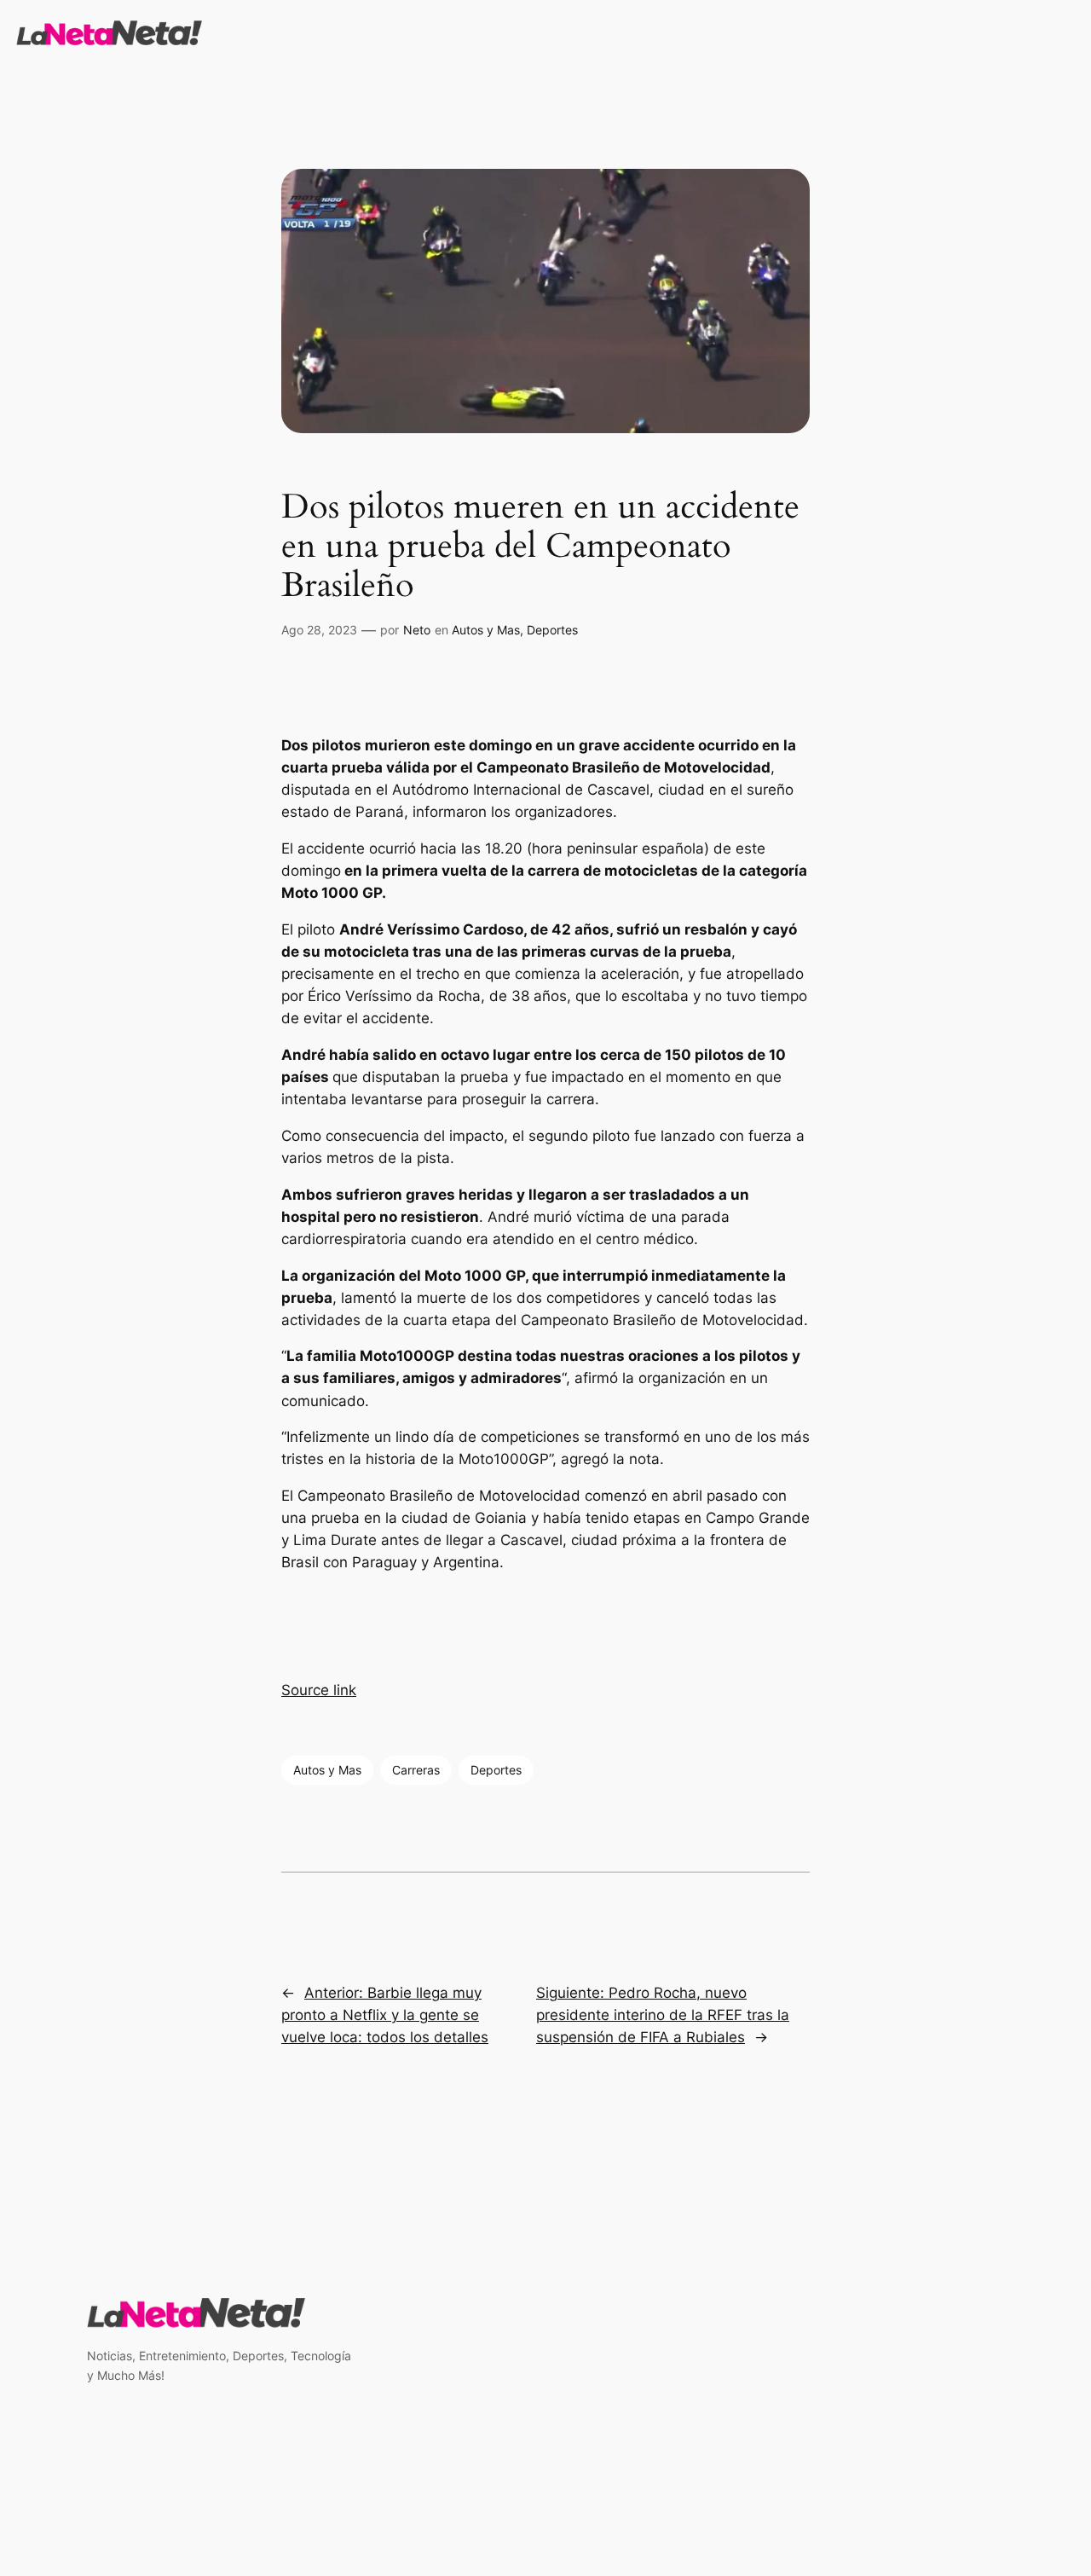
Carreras (416, 1770)
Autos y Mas (486, 630)
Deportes (552, 630)
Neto (417, 630)
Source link (319, 1690)
